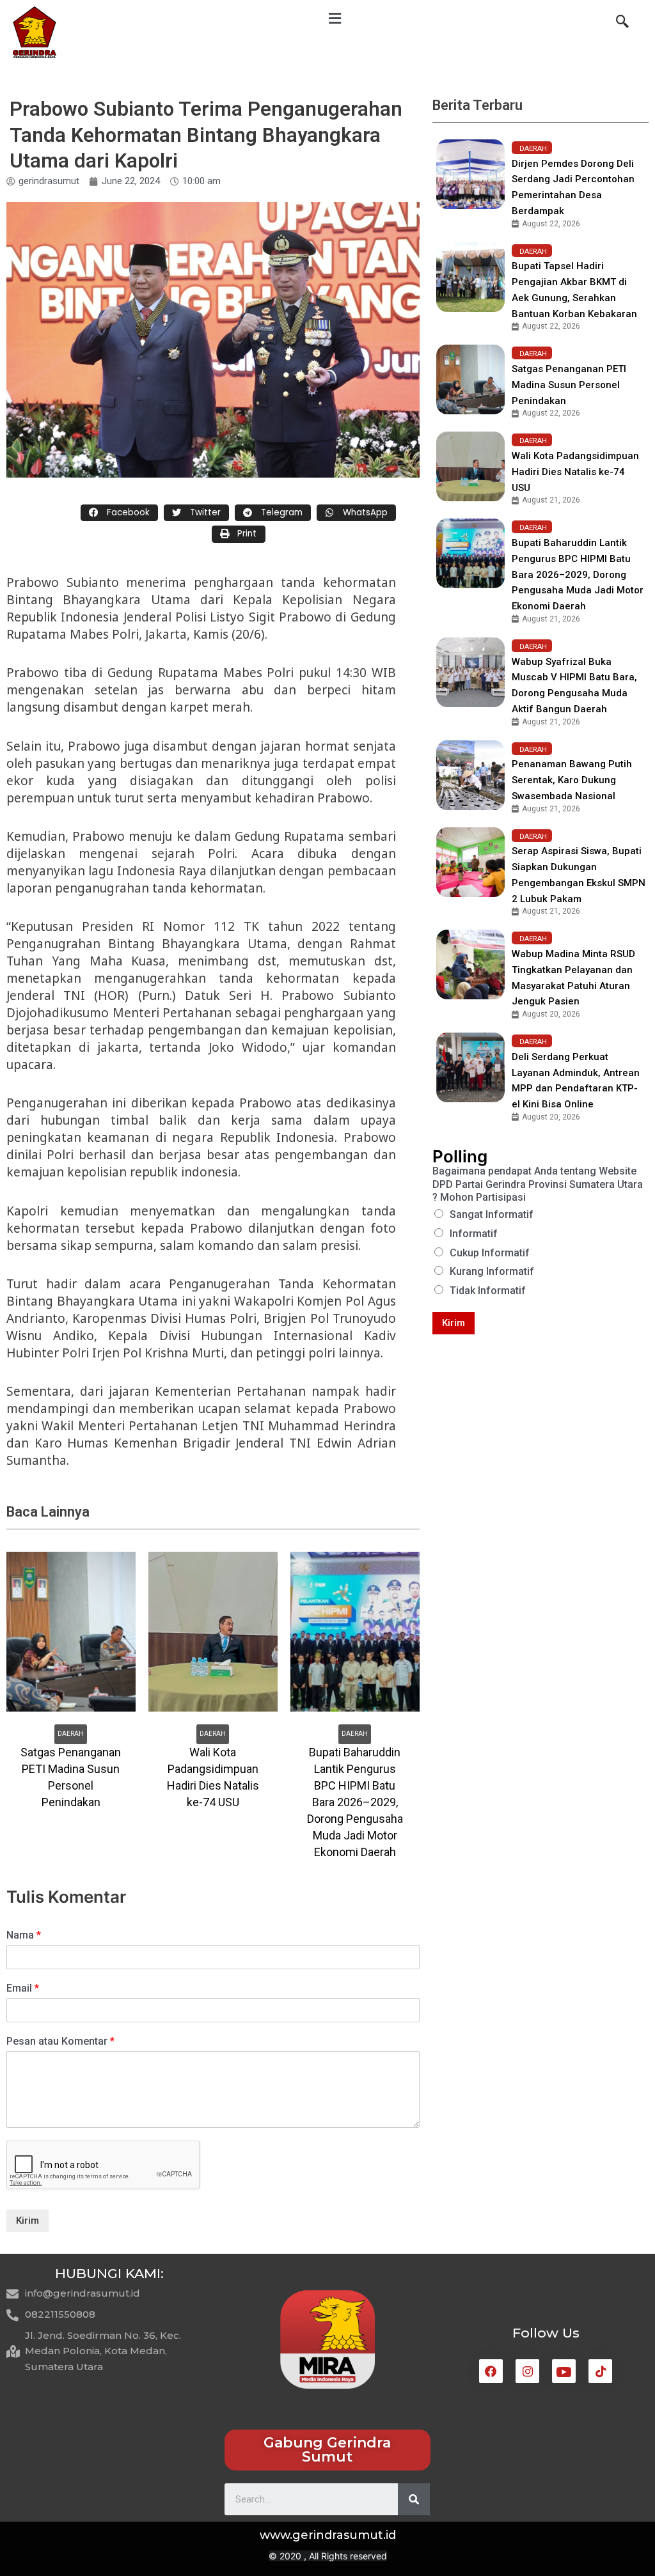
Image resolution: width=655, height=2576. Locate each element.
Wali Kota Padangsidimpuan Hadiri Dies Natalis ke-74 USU (575, 472)
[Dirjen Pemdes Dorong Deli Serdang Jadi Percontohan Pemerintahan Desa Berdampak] (470, 174)
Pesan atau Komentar (60, 2041)
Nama (24, 1935)
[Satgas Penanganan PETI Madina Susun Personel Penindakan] (470, 379)
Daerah (71, 1734)
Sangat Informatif (492, 1214)
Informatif (474, 1234)
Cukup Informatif (490, 1253)
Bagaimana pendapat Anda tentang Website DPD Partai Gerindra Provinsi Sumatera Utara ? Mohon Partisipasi (538, 1184)
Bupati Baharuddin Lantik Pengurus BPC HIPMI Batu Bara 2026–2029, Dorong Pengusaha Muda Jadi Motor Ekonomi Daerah (578, 574)
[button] (327, 2450)
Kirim (28, 2221)
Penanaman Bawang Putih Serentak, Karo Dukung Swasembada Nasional (572, 780)
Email (23, 1988)
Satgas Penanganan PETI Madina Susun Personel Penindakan (569, 385)
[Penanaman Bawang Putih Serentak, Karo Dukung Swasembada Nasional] (470, 775)
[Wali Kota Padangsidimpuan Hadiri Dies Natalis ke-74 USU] (470, 466)
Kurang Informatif (492, 1271)
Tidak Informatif (488, 1291)
